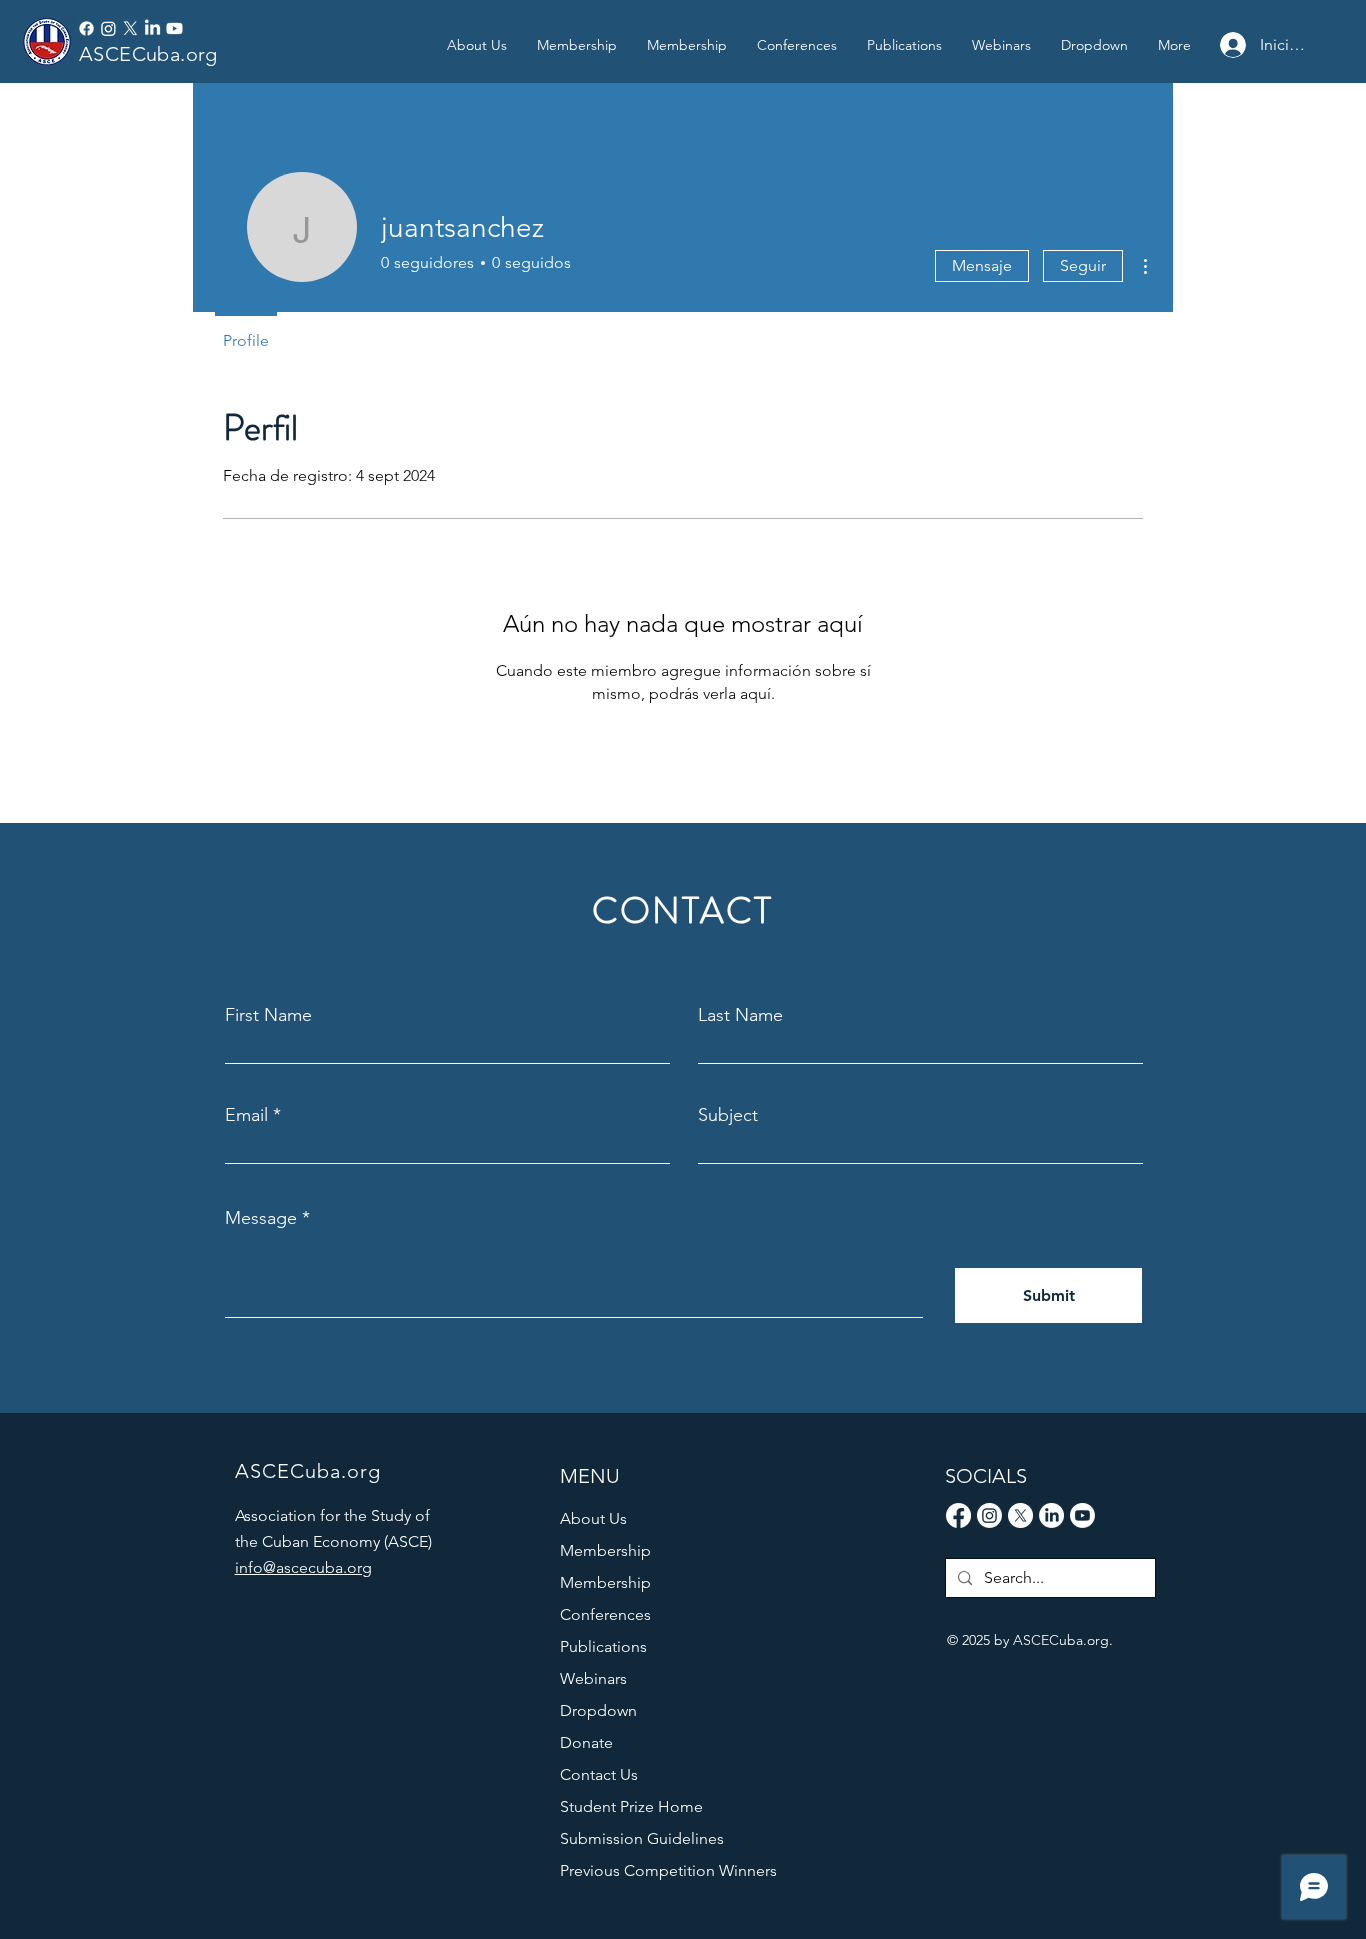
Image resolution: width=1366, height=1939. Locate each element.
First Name (268, 1015)
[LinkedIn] (152, 28)
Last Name (740, 1015)
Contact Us (599, 1774)
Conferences (605, 1614)
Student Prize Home (631, 1806)
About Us (593, 1518)
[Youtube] (174, 28)
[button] (904, 45)
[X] (130, 28)
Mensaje (982, 265)
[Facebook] (86, 28)
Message (261, 1218)
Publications (603, 1646)
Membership (605, 1550)
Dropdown (598, 1710)
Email (246, 1115)
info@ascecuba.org (303, 1567)
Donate (586, 1742)
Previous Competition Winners (653, 1870)
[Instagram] (108, 28)
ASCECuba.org (148, 54)
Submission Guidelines (642, 1838)
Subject (728, 1115)
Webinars (593, 1678)
